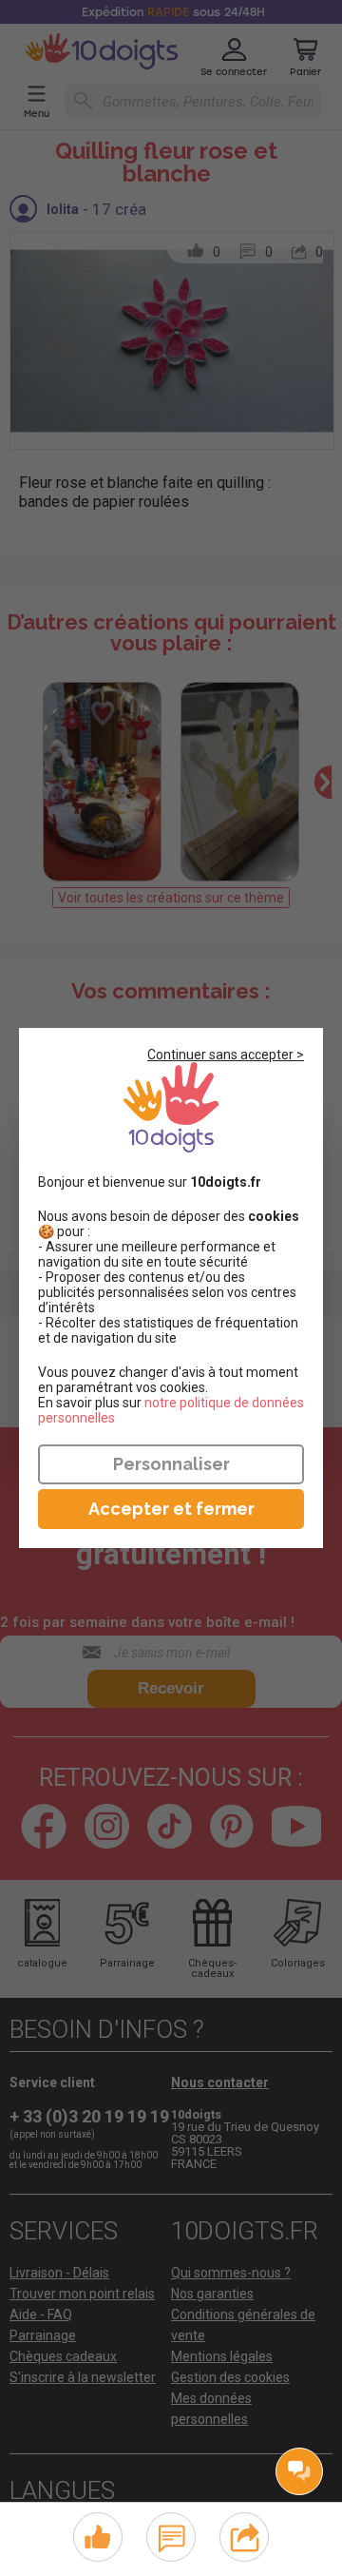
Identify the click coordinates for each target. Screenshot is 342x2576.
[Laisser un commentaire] (171, 2535)
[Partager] (245, 2535)
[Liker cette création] (98, 2538)
